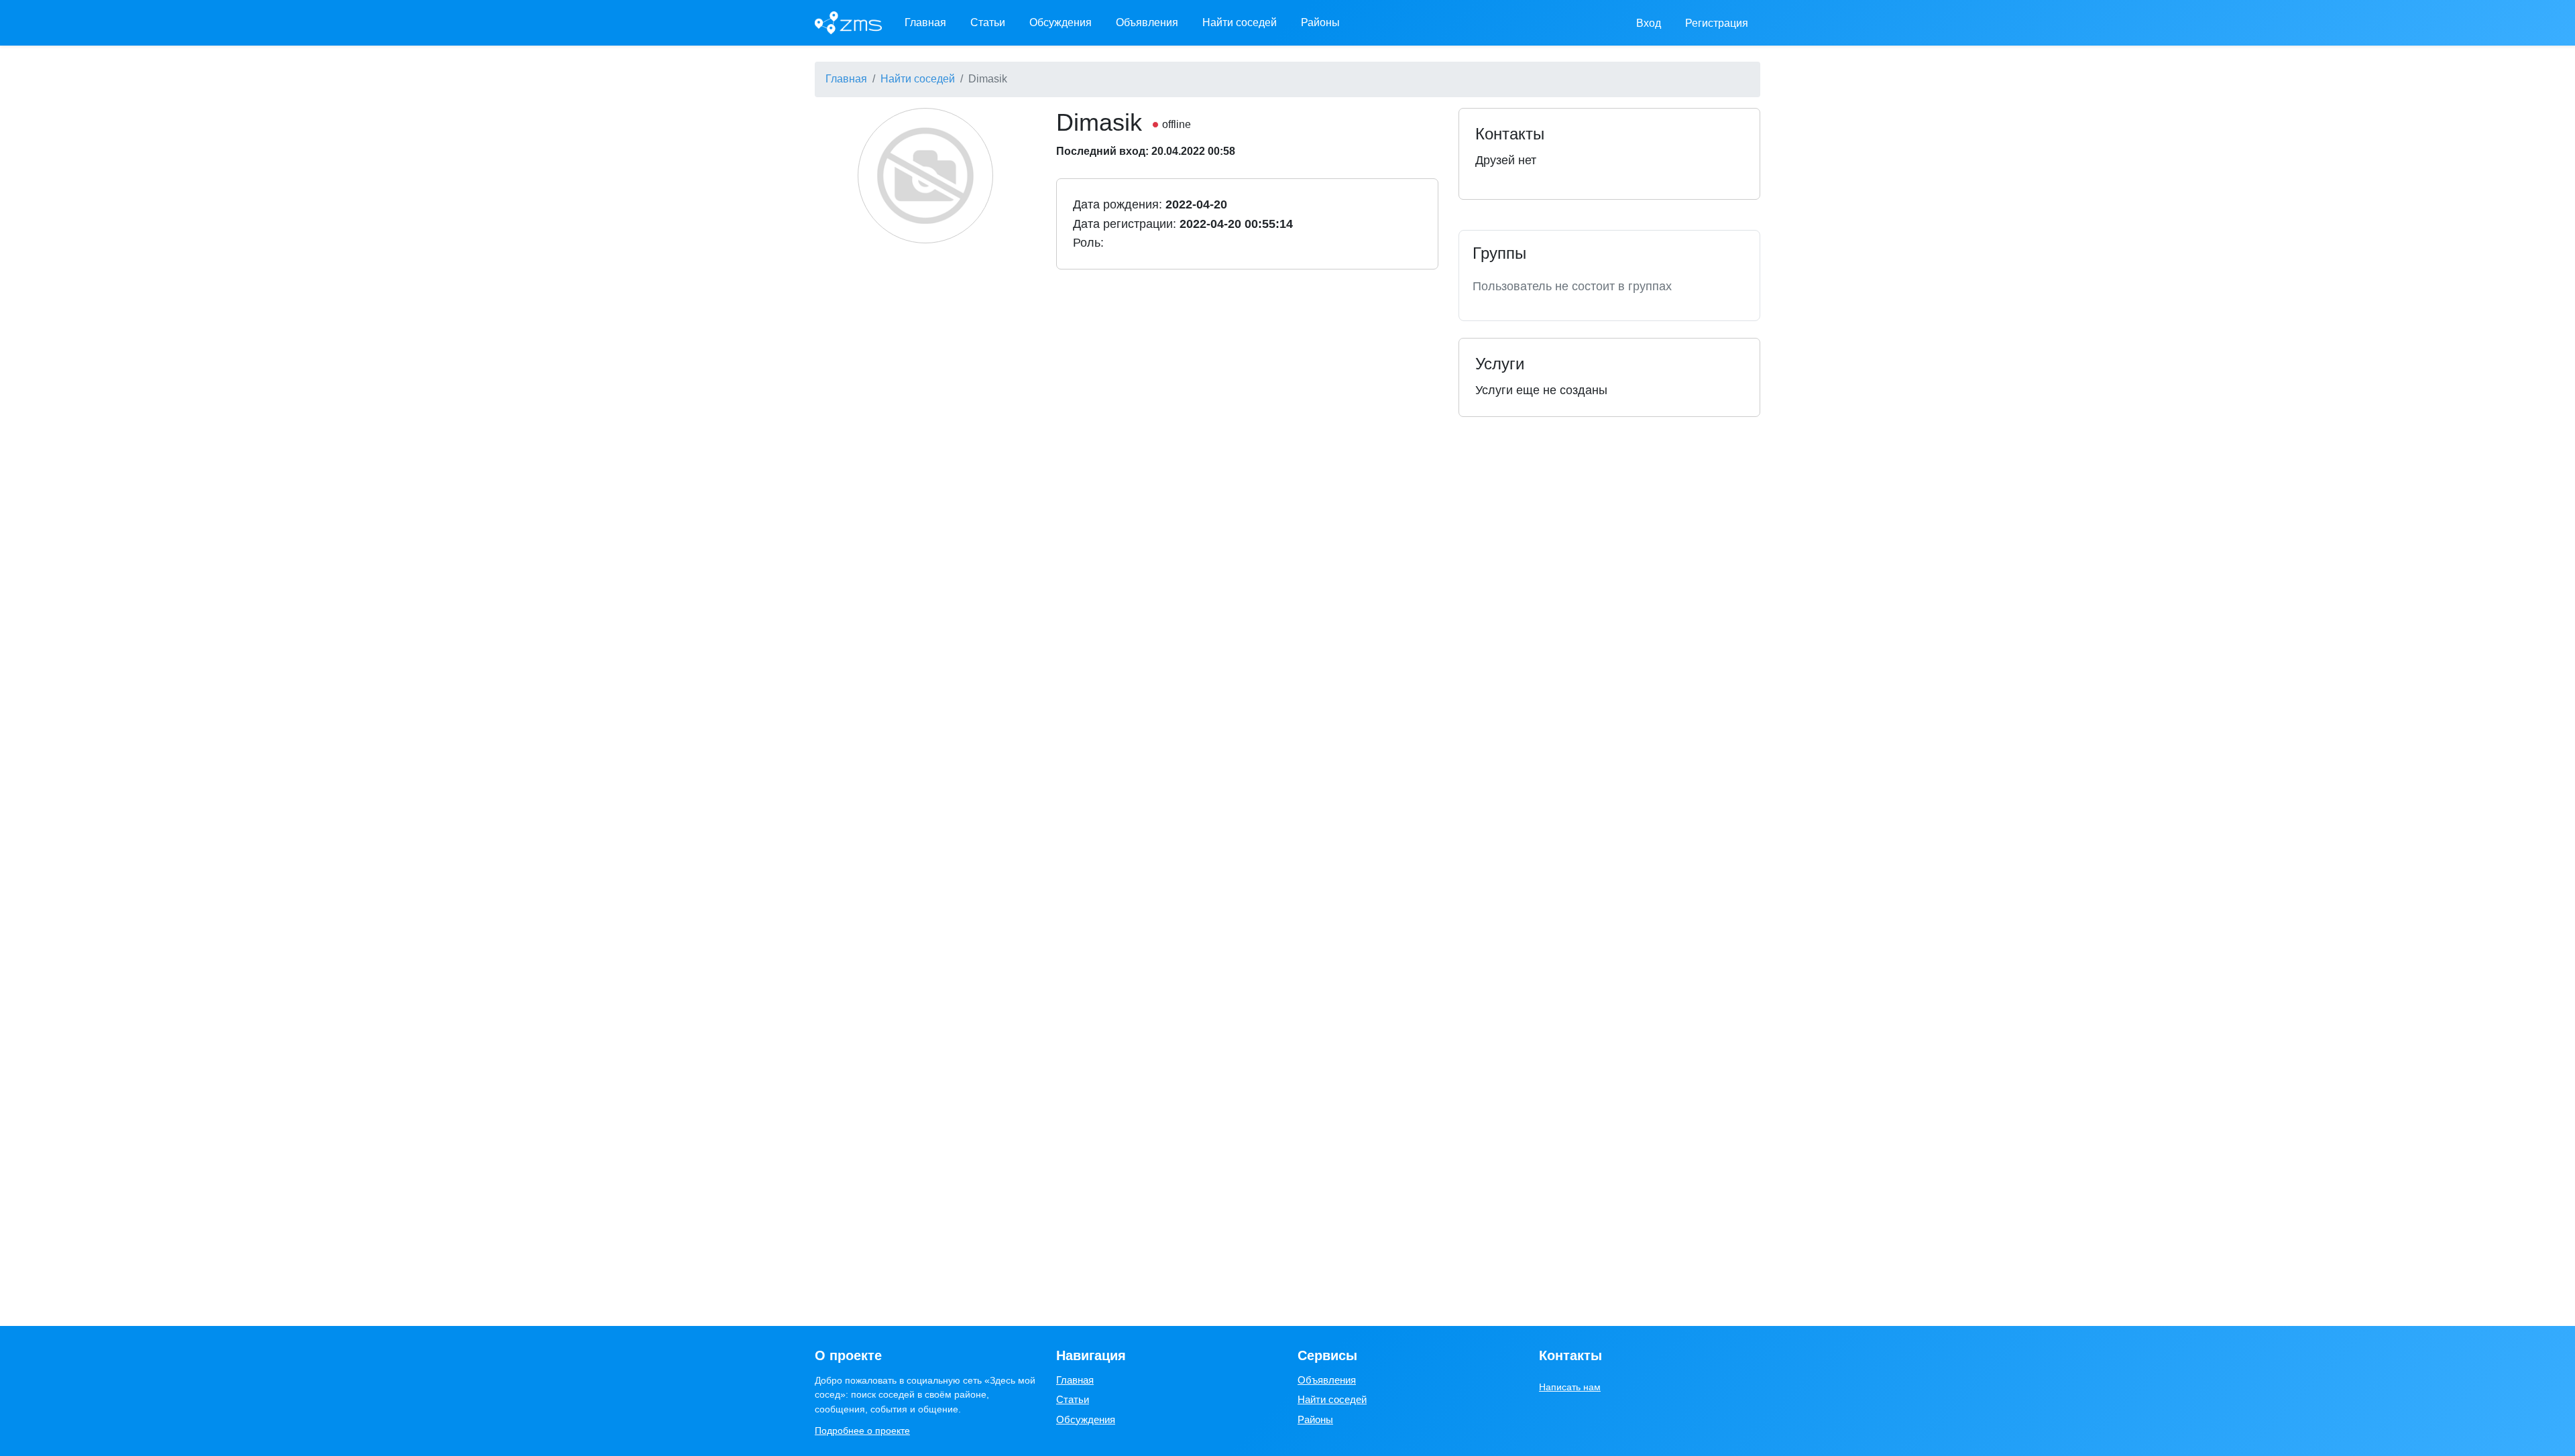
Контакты (1570, 1355)
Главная (925, 22)
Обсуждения (1061, 22)
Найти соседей (1240, 22)
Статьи (988, 22)
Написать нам (1570, 1387)
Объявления (1147, 22)
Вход (1649, 23)
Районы (1320, 22)
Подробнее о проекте (862, 1431)
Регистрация (1717, 23)
